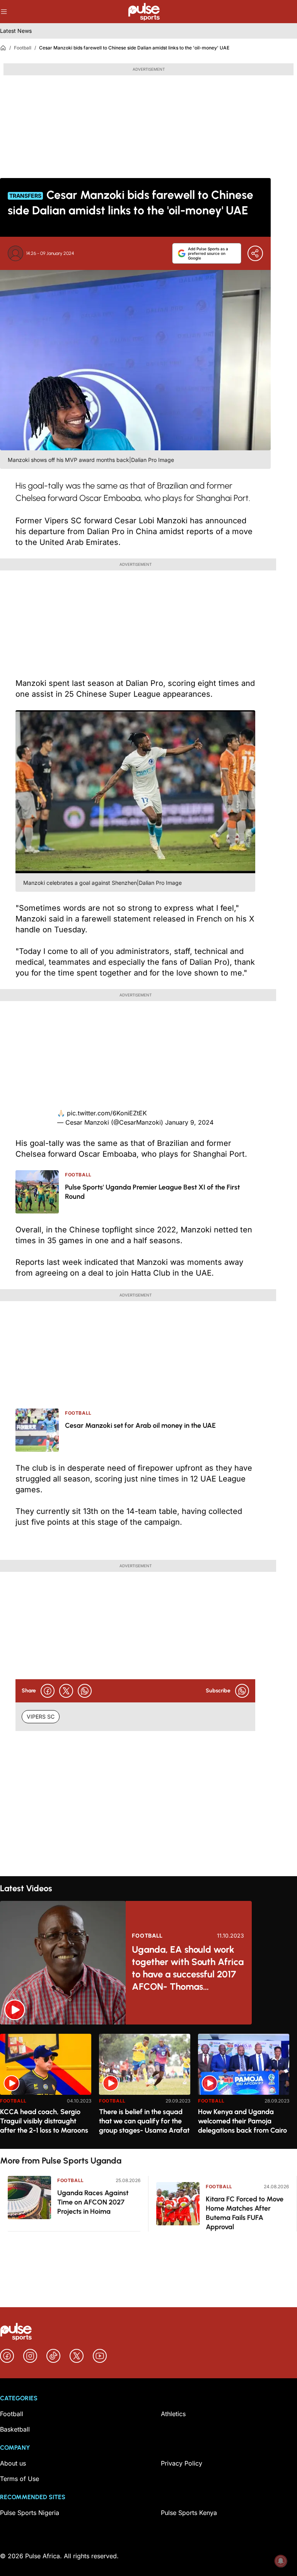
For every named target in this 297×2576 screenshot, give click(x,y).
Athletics (173, 2414)
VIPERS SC (41, 1716)
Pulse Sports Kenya (189, 2513)
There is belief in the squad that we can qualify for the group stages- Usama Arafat (144, 2121)
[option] (46, 2088)
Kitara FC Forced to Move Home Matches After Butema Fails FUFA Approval (245, 2213)
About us (13, 2463)
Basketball (15, 2429)
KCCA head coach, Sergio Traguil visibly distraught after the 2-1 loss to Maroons (44, 2121)
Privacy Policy (182, 2463)
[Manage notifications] (281, 2561)
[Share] (255, 253)
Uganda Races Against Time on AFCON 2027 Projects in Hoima (93, 2202)
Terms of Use (20, 2479)
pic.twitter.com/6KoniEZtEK (107, 1113)
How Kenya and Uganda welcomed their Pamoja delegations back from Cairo (242, 2121)
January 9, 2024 (189, 1122)
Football (23, 48)
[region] (148, 2086)
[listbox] (148, 2086)
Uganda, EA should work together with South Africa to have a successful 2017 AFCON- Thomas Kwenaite (188, 1968)
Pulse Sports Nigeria (30, 2513)
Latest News (16, 31)
